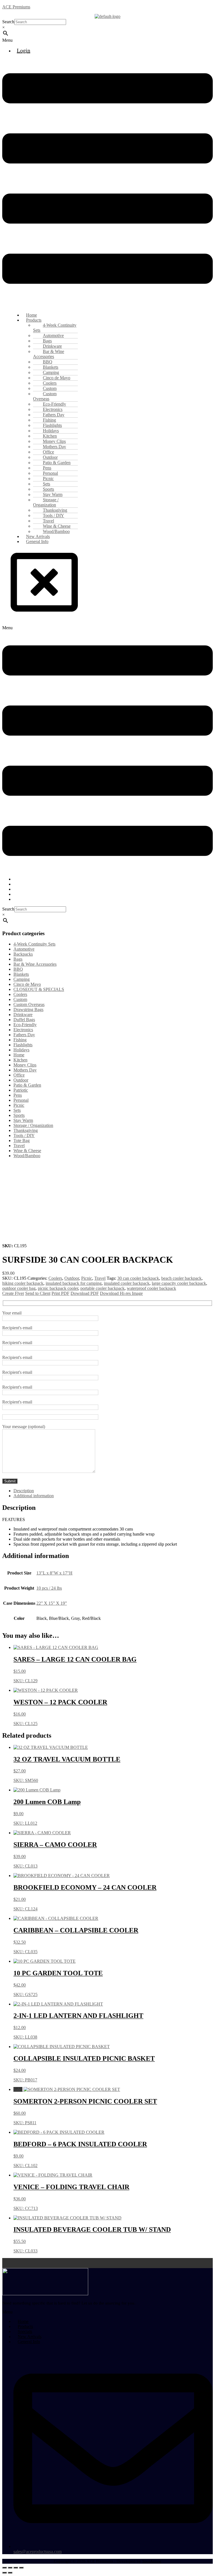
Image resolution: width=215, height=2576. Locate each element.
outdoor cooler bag (19, 1288)
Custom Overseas (45, 396)
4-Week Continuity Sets (55, 328)
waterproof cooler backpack (151, 1288)
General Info (37, 541)
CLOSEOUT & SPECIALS (39, 989)
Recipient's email (17, 1328)
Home (19, 1055)
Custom (20, 999)
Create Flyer (13, 1293)
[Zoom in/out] (4, 2568)
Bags (18, 959)
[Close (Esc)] (21, 2568)
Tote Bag (22, 1140)
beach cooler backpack (181, 1278)
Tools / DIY (24, 1135)
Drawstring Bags (28, 1009)
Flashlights (23, 1045)
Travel (19, 1146)
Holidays (21, 1050)
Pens (18, 1095)
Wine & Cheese (27, 1151)
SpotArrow (152, 2561)
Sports (19, 1115)
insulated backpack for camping (74, 1283)
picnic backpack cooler (58, 1288)
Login (24, 50)
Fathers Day (24, 1035)
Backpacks (23, 954)
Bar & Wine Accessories (49, 354)
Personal (21, 1100)
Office (19, 1075)
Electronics (23, 1030)
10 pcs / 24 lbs (49, 1588)
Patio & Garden (27, 1085)
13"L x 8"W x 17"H (54, 1573)
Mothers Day (25, 1070)
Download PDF (85, 1293)
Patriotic (21, 1090)
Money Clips (25, 1065)
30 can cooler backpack (138, 1278)
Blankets (21, 974)
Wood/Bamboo (27, 1156)
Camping (22, 979)
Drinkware (23, 1015)
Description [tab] (24, 1491)
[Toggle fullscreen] (10, 2568)
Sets (17, 1110)
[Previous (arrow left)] (4, 2573)
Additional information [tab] (34, 1496)
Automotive (24, 949)
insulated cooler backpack (127, 1283)
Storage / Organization (46, 502)
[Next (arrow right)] (10, 2573)
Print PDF (60, 1293)
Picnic (19, 1105)
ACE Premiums (16, 7)
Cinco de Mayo (27, 984)
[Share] (16, 2568)
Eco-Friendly (25, 1025)
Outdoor (21, 1080)
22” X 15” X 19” (52, 1603)
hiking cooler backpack (23, 1283)
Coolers (20, 994)
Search (8, 22)
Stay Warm (23, 1120)
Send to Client (38, 1293)
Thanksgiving (26, 1130)
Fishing (20, 1040)
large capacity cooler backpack (179, 1283)
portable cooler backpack (102, 1288)
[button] (107, 40)
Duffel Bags (24, 1020)
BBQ (18, 969)
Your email (12, 1313)
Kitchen (20, 1060)
